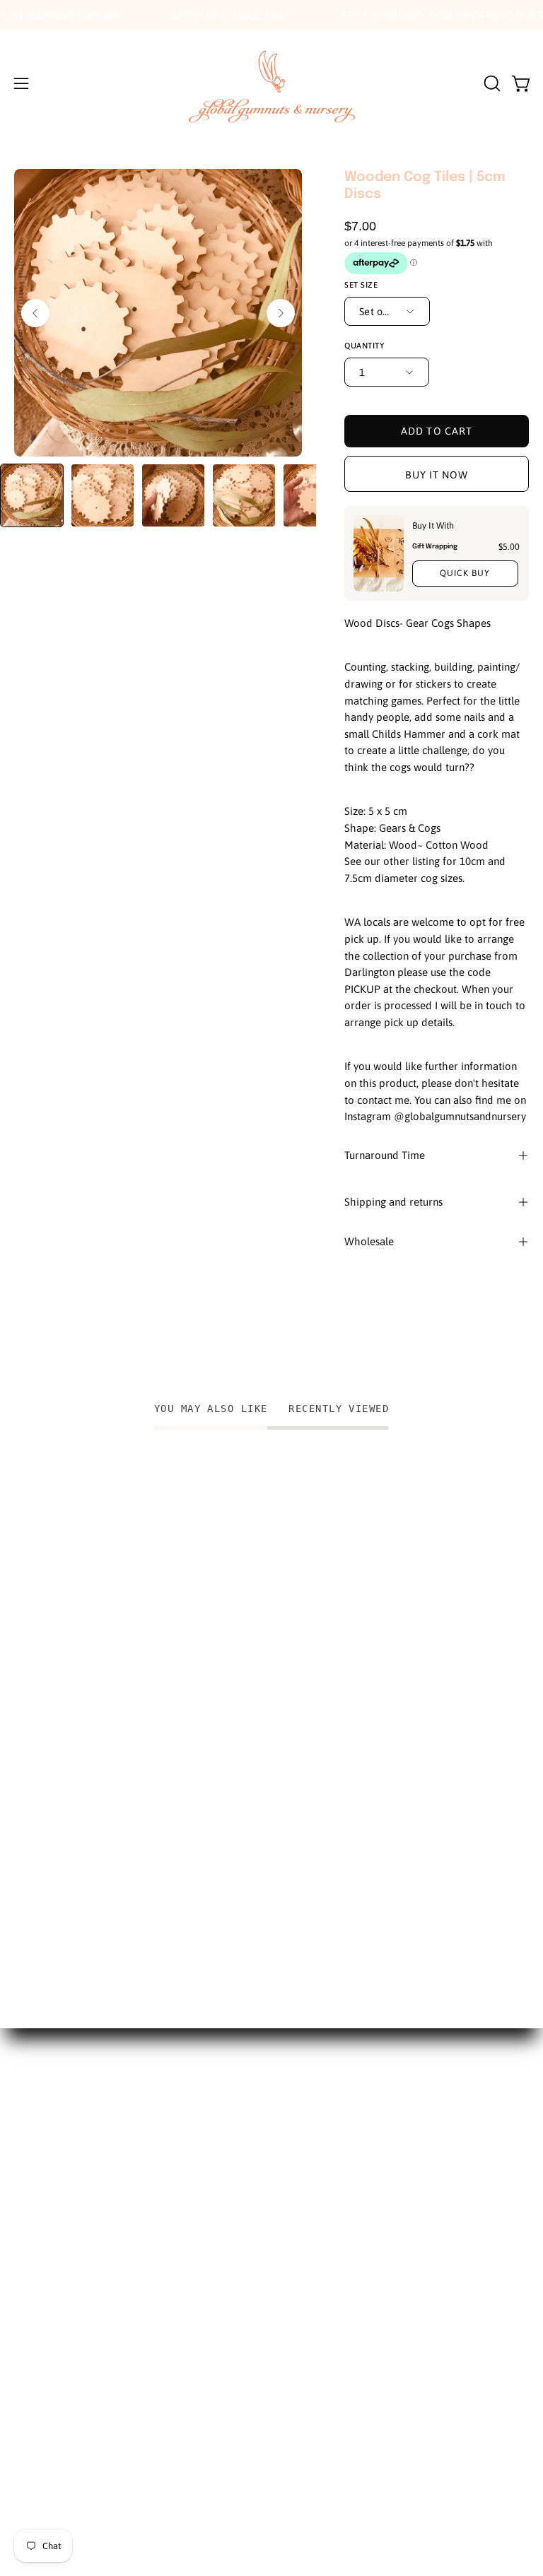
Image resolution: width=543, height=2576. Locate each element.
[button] (491, 83)
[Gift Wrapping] (379, 553)
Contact (35, 2281)
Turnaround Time (385, 1155)
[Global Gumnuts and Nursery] (271, 83)
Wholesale (369, 1241)
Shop (27, 2208)
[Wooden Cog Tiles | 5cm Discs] (32, 495)
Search (31, 2159)
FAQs (27, 2257)
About (30, 2183)
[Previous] (35, 313)
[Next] (281, 313)
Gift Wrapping (434, 546)
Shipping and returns (393, 1202)
